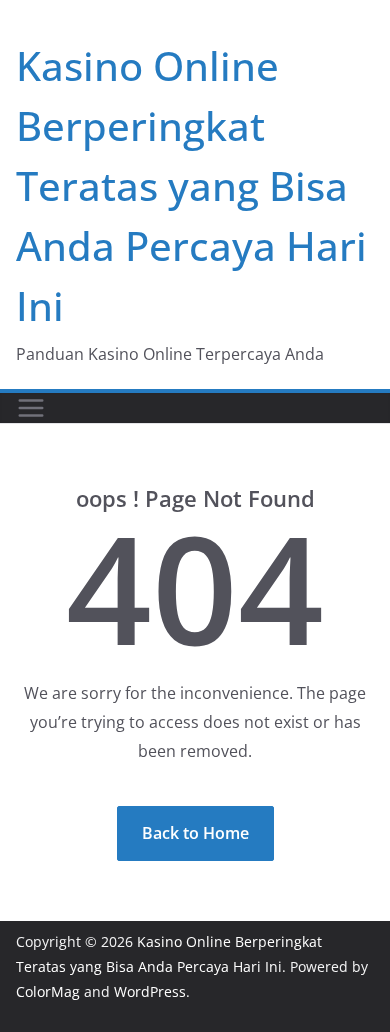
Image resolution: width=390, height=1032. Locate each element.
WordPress (150, 991)
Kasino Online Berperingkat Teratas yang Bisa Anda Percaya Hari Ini (191, 185)
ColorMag (48, 991)
